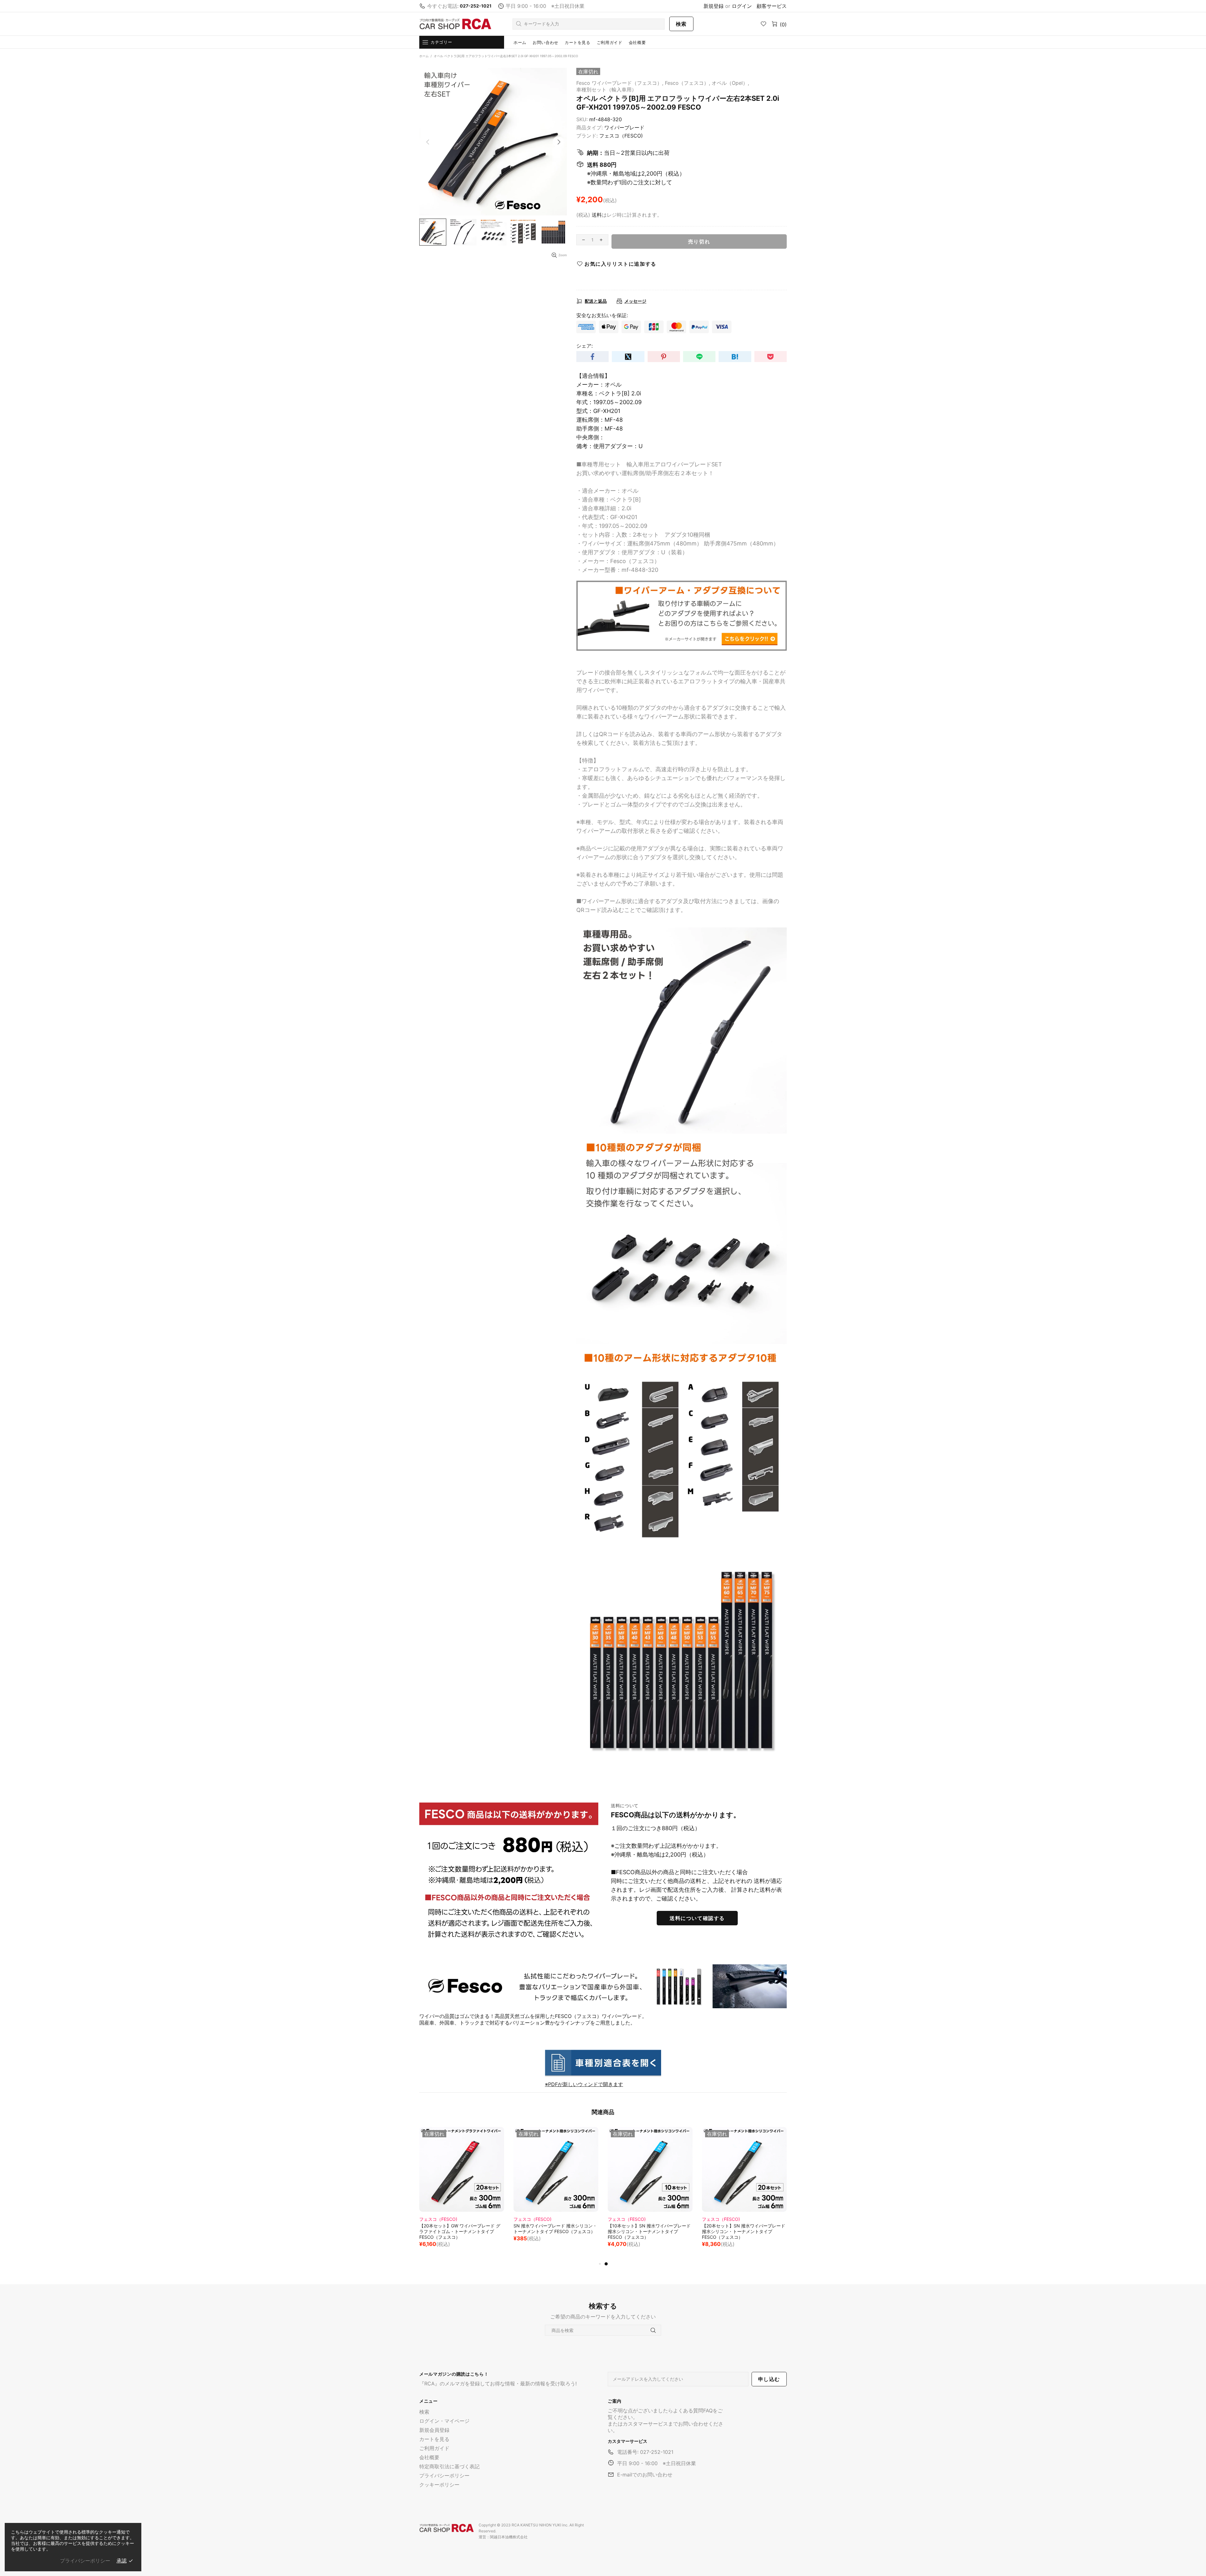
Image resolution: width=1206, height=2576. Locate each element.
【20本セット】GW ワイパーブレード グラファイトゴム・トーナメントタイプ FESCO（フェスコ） (648, 2231)
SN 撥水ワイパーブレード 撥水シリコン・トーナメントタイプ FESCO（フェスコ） (744, 2229)
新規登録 (714, 6)
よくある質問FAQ (693, 2411)
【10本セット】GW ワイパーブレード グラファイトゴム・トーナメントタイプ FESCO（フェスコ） (554, 2231)
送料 (597, 215)
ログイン (742, 6)
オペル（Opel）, (730, 83)
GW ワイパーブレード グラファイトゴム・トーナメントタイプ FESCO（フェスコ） (462, 2229)
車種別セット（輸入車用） (606, 89)
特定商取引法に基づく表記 (449, 2466)
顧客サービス (772, 6)
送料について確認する (697, 1918)
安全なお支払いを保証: (602, 315)
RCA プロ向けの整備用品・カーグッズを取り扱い (455, 24)
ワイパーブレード (624, 127)
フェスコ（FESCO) (621, 136)
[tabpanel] (462, 2191)
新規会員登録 (434, 2430)
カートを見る (434, 2439)
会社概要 (429, 2457)
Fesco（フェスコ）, (687, 83)
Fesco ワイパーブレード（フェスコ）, (620, 83)
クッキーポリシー (439, 2485)
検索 (681, 24)
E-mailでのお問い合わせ (645, 2475)
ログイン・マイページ (444, 2421)
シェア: (584, 346)
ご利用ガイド (434, 2448)
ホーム (424, 56)
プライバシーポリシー (444, 2476)
